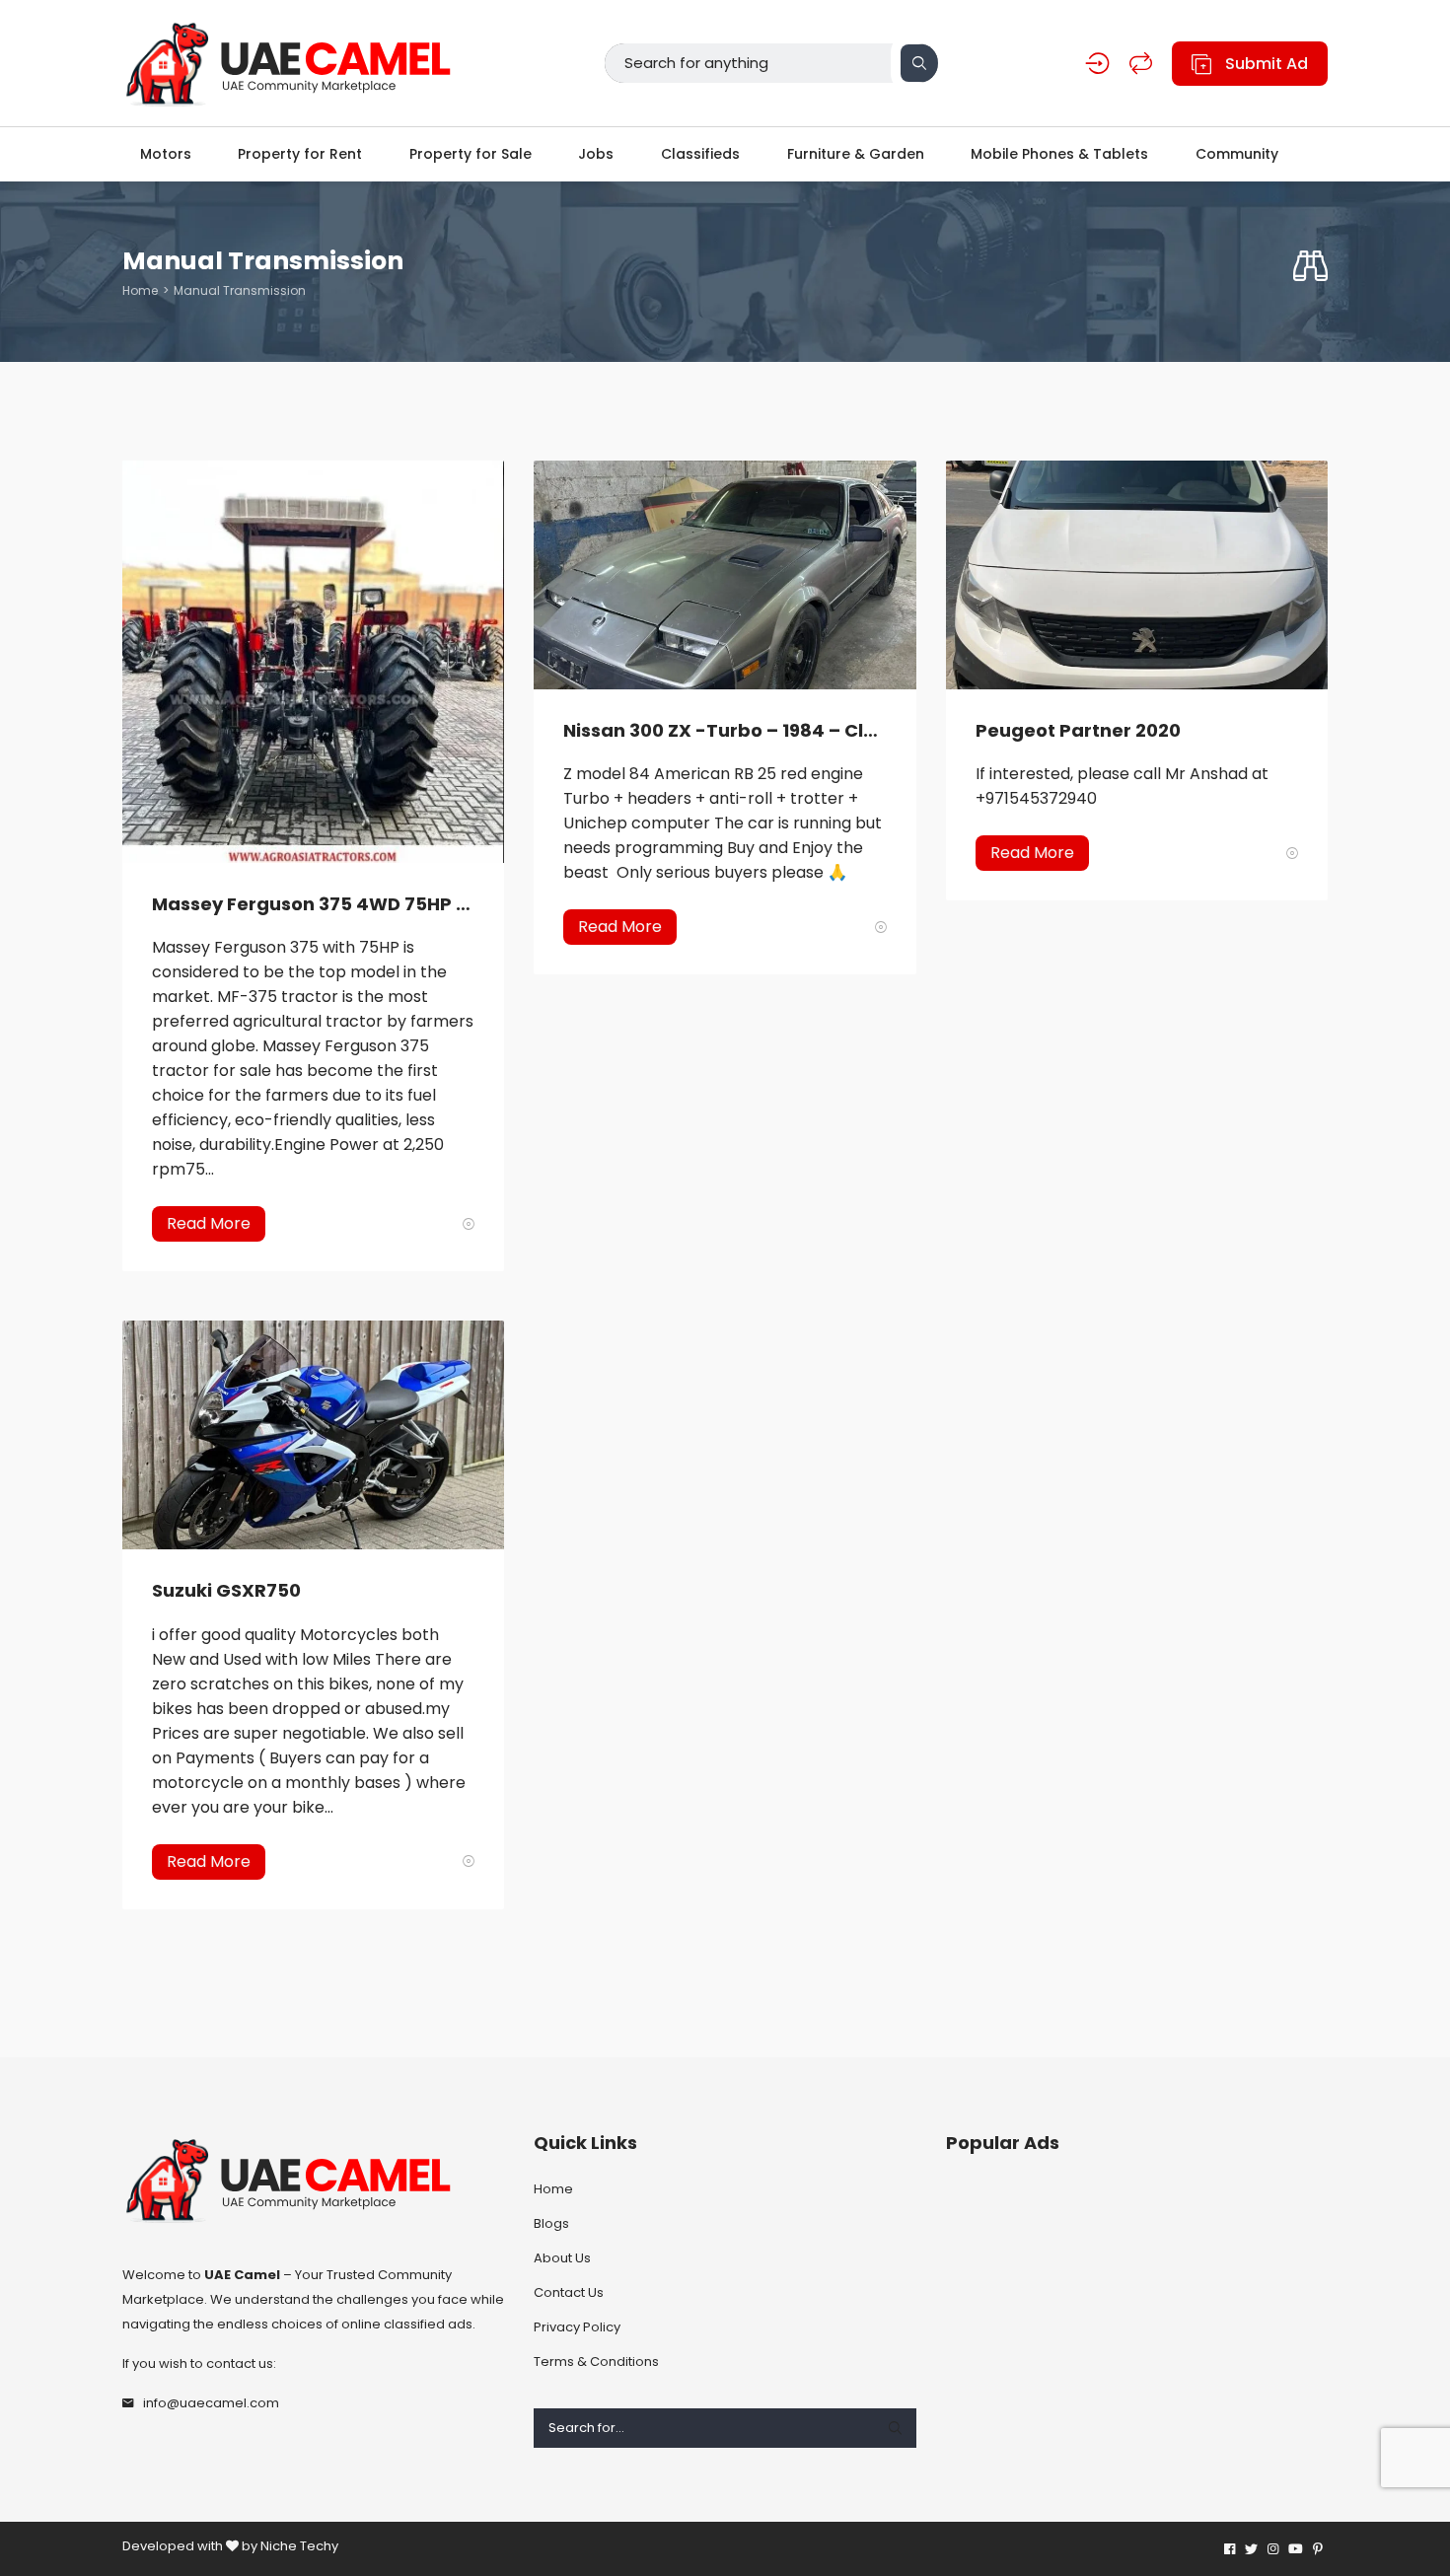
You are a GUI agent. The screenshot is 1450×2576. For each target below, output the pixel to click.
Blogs (551, 2223)
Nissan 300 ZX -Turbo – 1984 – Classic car (725, 730)
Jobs (596, 154)
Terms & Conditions (596, 2361)
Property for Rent (300, 154)
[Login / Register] (1097, 64)
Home (140, 290)
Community (1237, 154)
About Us (562, 2258)
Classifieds (700, 154)
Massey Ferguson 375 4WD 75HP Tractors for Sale (313, 904)
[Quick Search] (1310, 267)
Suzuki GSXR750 (226, 1590)
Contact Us (569, 2292)
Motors (166, 154)
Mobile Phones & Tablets (1059, 154)
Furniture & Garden (856, 154)
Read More (209, 1223)
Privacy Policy (577, 2327)
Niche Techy (299, 2546)
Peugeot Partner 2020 (1078, 730)
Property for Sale (471, 154)
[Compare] (1141, 64)
